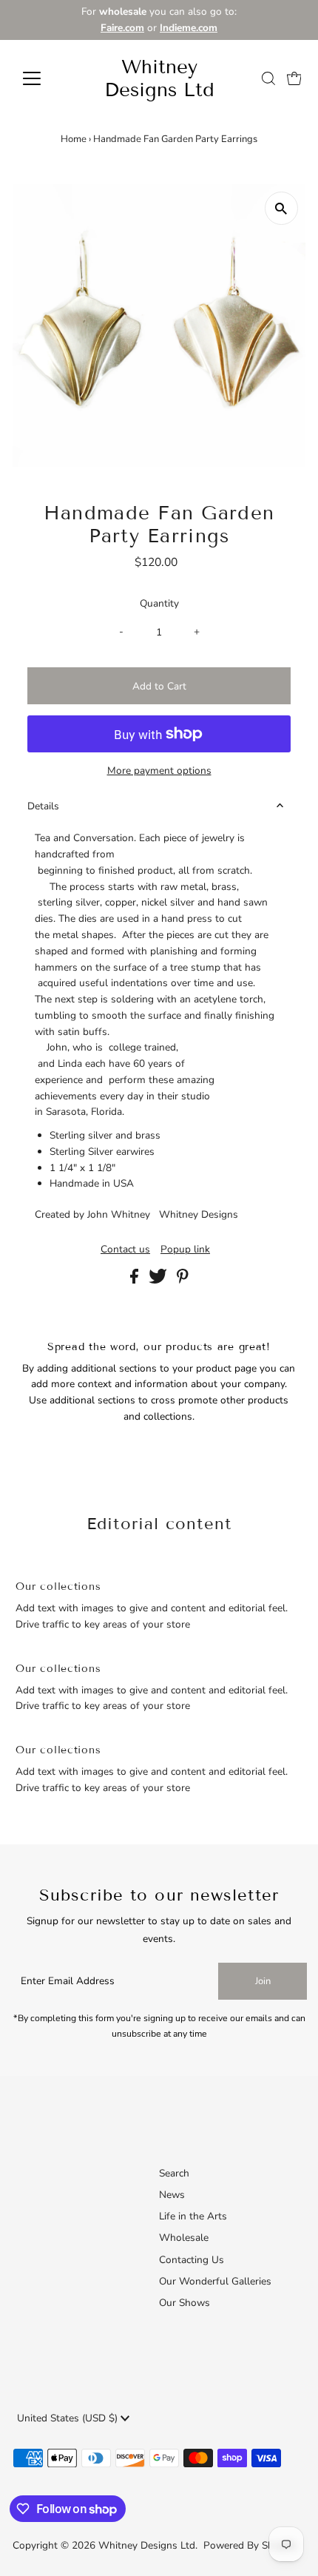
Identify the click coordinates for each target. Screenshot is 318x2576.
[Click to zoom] (281, 208)
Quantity (159, 603)
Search (174, 2173)
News (172, 2195)
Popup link (185, 1250)
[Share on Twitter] (159, 1280)
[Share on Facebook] (136, 1280)
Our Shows (185, 2303)
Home (74, 139)
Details (43, 806)
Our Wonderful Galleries (215, 2281)
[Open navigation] (48, 78)
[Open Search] (268, 78)
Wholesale (184, 2238)
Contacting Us (192, 2260)
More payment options (159, 771)
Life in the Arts (193, 2216)
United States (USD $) (69, 2418)
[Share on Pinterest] (183, 1280)
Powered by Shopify (250, 2545)
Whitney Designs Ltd (159, 78)
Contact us (125, 1250)
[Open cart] (294, 78)
